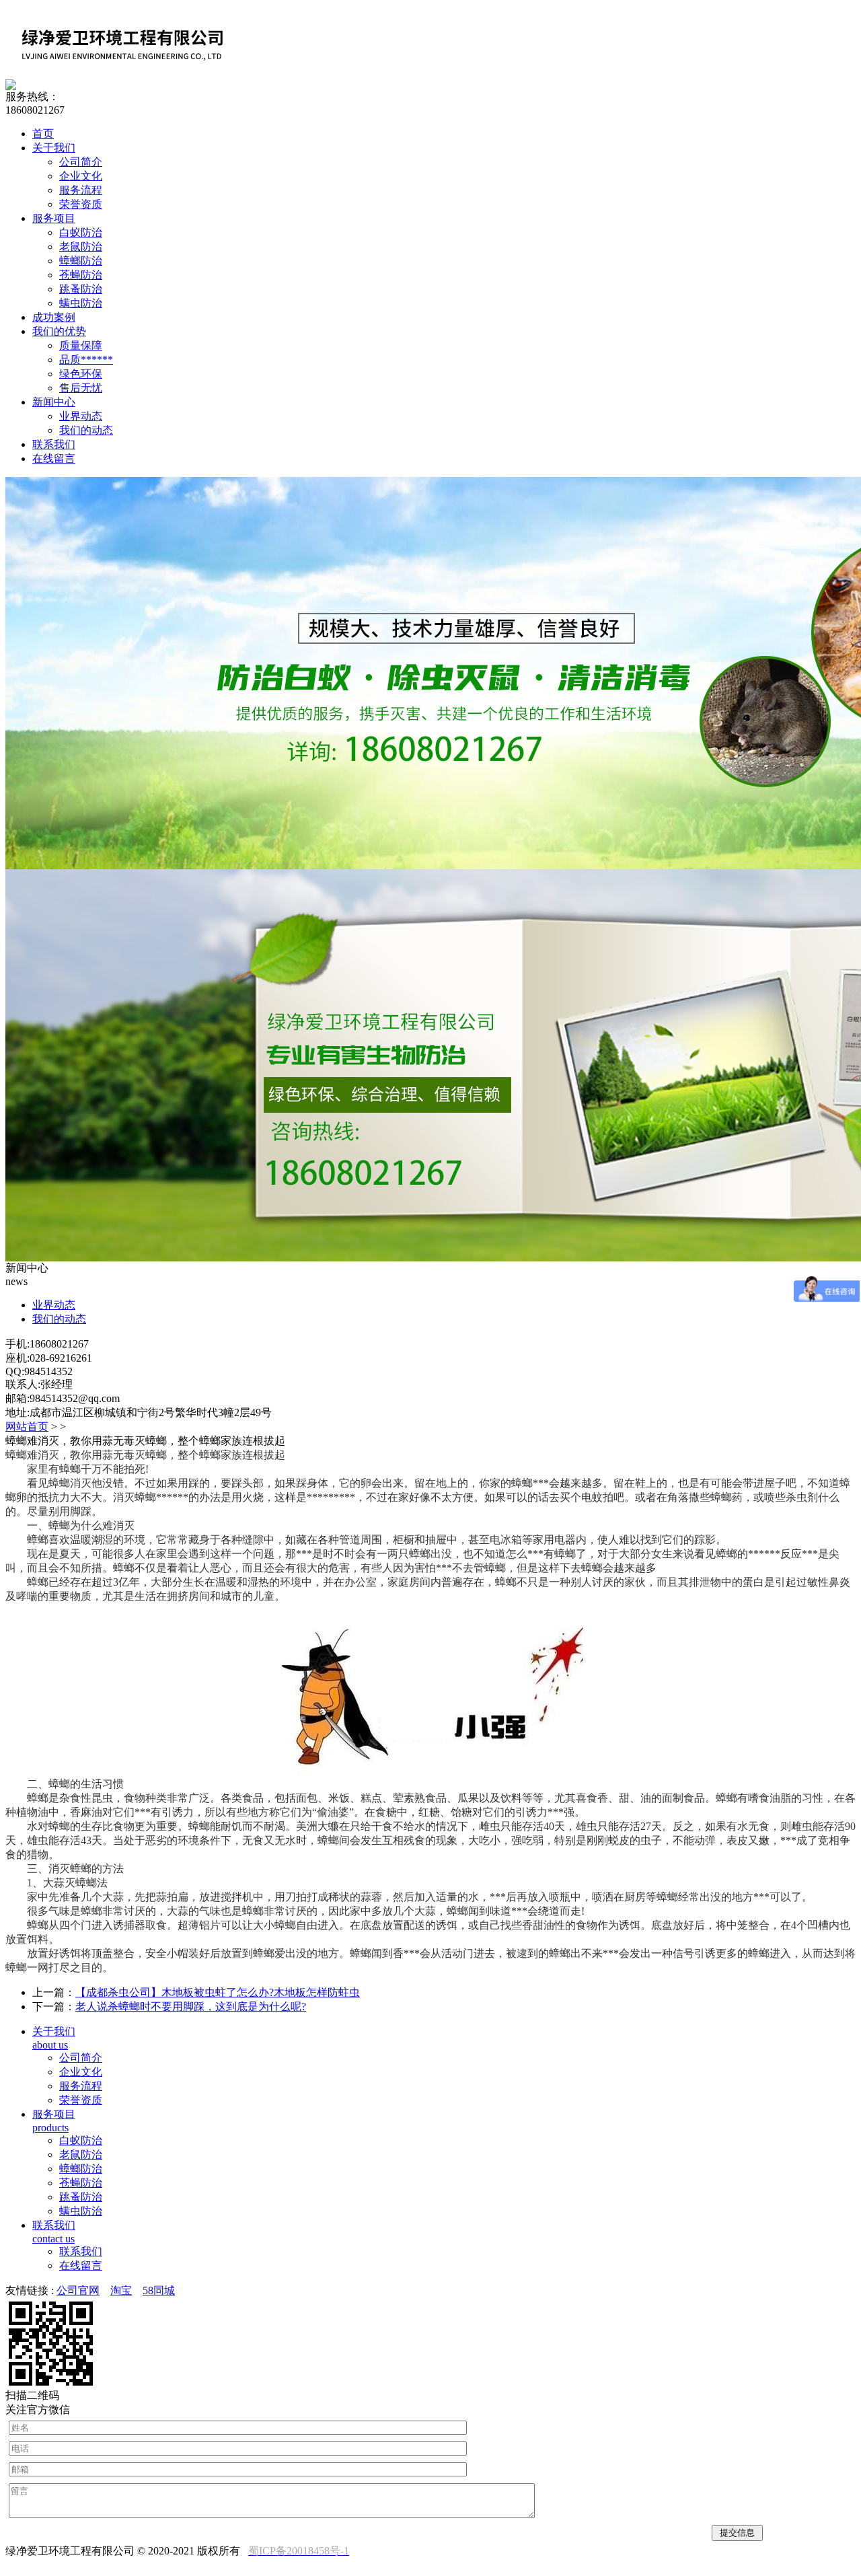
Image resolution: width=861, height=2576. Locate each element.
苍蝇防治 (81, 275)
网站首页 (27, 1427)
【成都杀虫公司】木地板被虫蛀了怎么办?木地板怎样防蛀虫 (218, 1992)
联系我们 (54, 444)
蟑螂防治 (81, 261)
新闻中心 (54, 402)
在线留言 (54, 458)
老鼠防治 (81, 247)
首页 (43, 134)
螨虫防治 (81, 303)
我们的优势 (59, 331)
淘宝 (121, 2290)
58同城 (159, 2290)
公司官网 (78, 2290)
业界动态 (81, 416)
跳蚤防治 (81, 289)
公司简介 (81, 162)
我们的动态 (86, 430)
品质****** (86, 360)
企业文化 (81, 176)
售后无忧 (81, 388)
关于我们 (54, 148)
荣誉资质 (81, 204)
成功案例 (54, 317)
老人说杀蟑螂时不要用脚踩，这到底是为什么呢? (191, 2007)
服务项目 (54, 218)
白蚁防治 (81, 232)
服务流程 (81, 190)
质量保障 (81, 345)
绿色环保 (81, 374)
